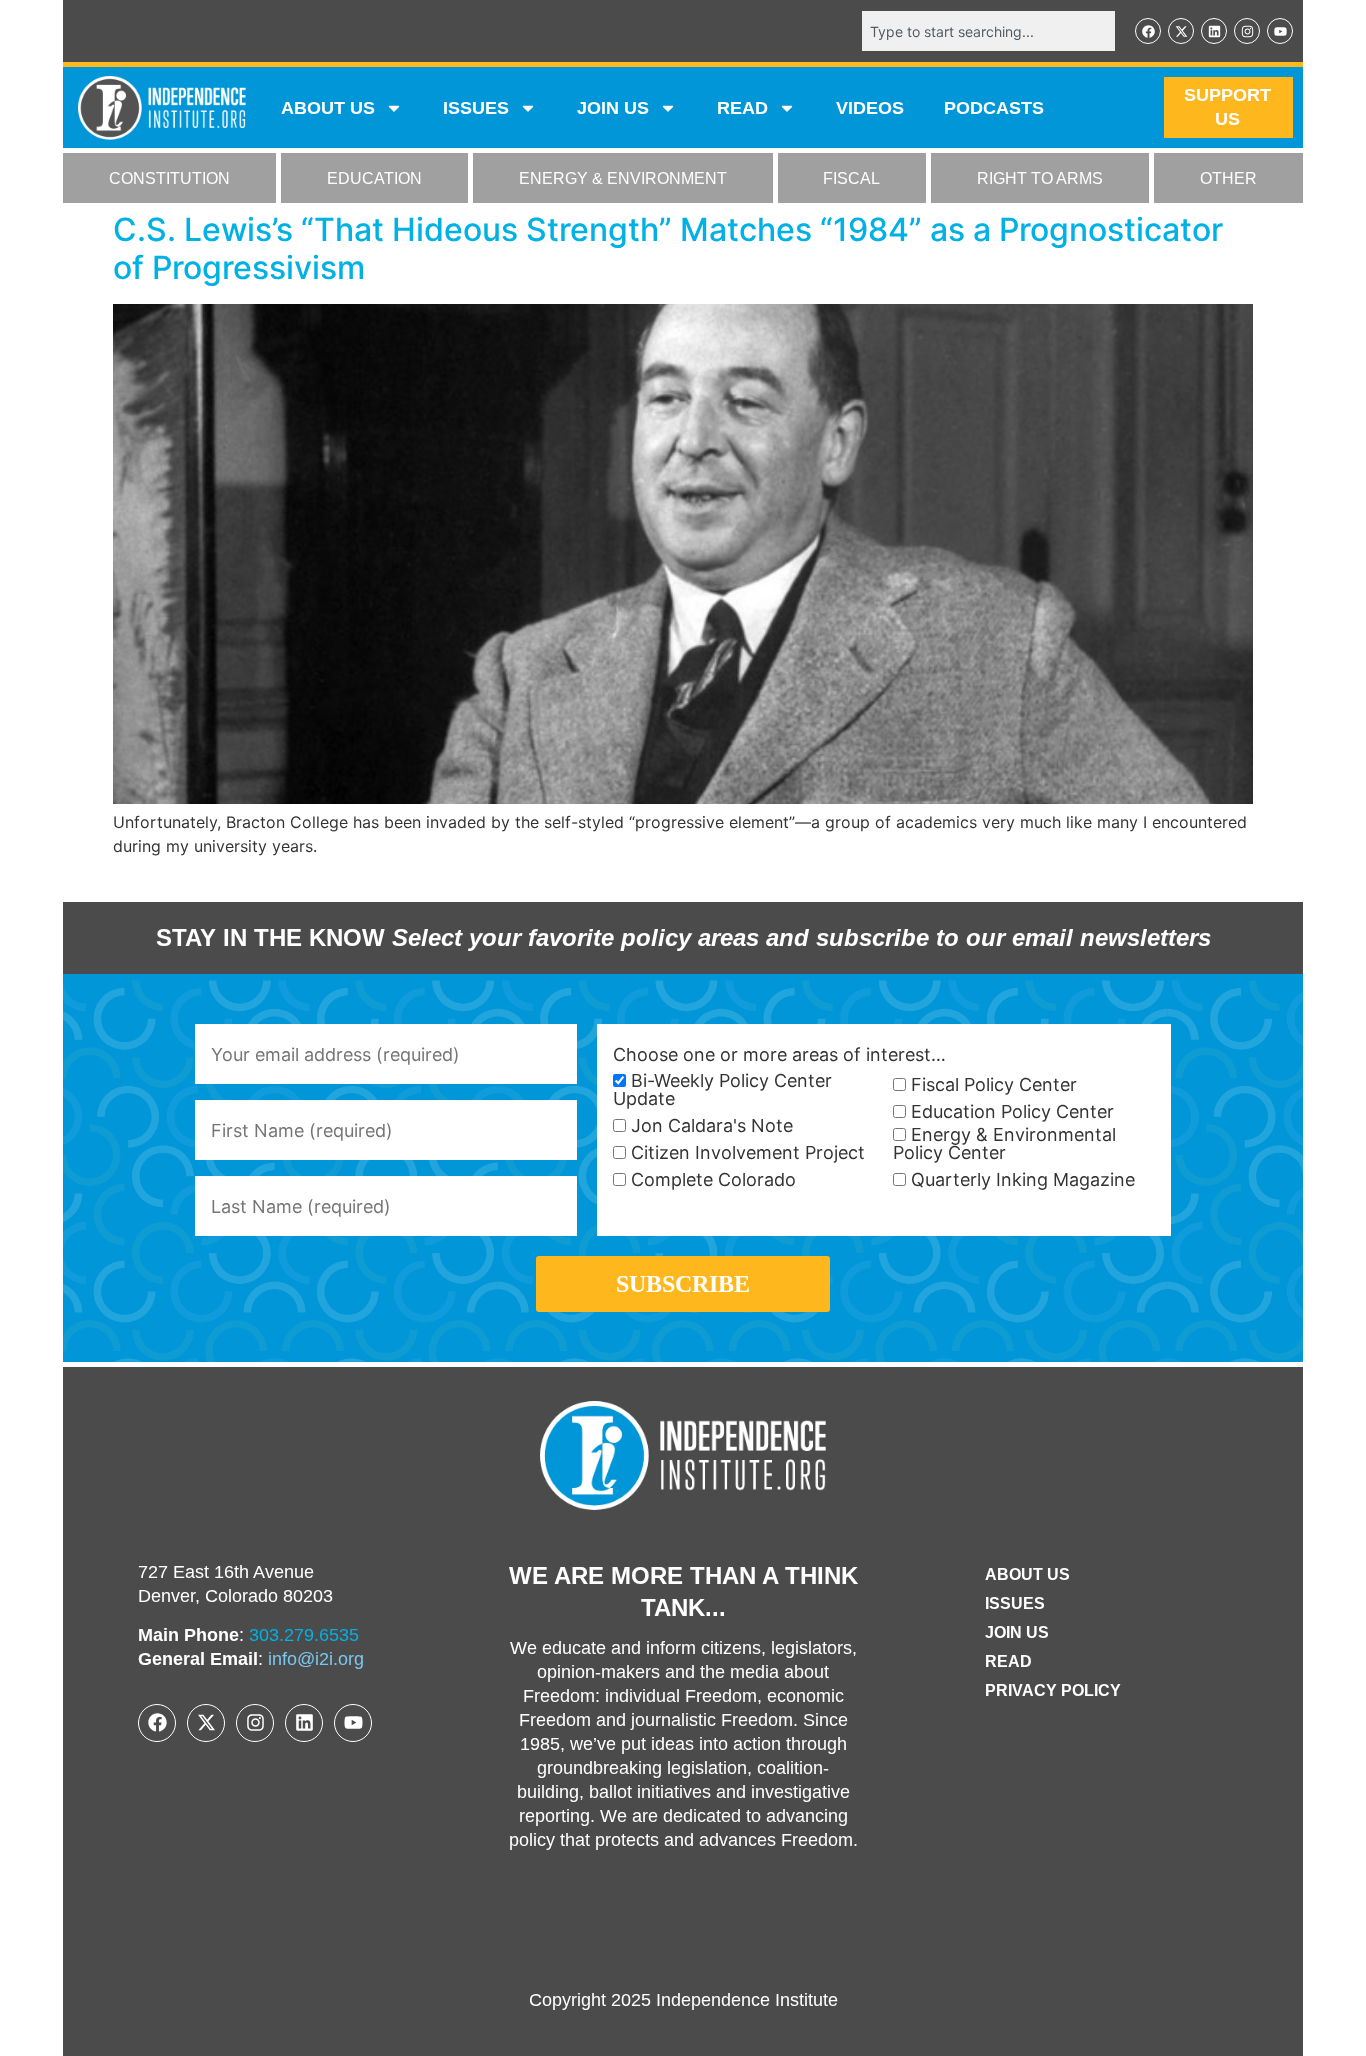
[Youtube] (1280, 31)
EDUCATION (374, 178)
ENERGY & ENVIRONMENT (623, 178)
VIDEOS (870, 108)
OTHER (1228, 178)
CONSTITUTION (169, 178)
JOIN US (613, 108)
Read (1008, 1661)
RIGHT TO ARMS (1040, 178)
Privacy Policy (1053, 1690)
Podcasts (994, 108)
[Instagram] (1247, 31)
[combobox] (988, 31)
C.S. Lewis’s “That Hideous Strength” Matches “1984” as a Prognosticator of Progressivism (668, 248)
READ (742, 108)
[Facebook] (1148, 31)
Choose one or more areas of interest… (779, 1055)
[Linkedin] (1214, 31)
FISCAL (851, 178)
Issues (476, 108)
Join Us (1017, 1632)
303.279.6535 (304, 1635)
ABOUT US (328, 108)
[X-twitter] (1181, 31)
